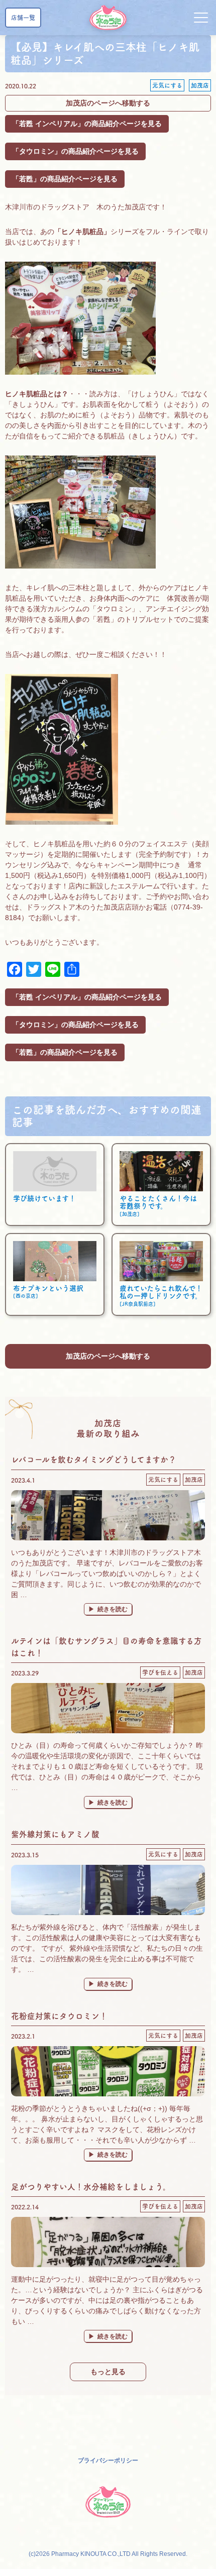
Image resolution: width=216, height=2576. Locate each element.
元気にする (167, 85)
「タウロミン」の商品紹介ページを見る (75, 151)
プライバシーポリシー (108, 2460)
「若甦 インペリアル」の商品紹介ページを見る (87, 124)
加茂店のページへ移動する (108, 103)
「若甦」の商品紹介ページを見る (65, 179)
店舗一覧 (23, 18)
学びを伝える (160, 1672)
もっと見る (108, 2372)
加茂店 (200, 85)
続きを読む (115, 1609)
